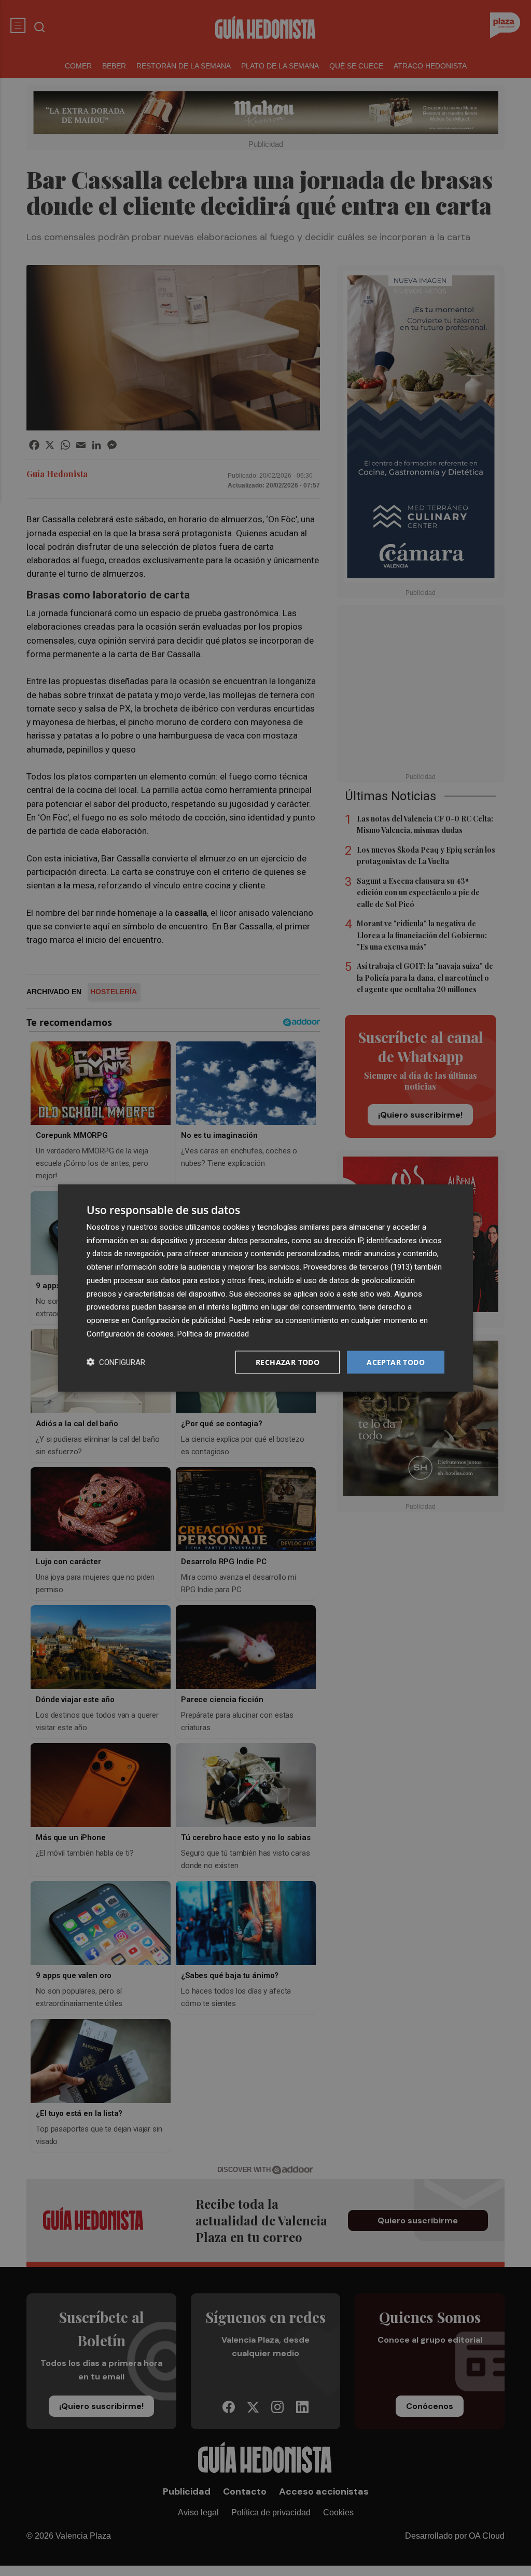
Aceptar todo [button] (396, 1362)
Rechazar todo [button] (288, 1362)
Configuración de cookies (130, 1333)
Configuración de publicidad (179, 1320)
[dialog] (265, 1288)
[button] (116, 1362)
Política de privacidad (213, 1333)
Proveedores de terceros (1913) (358, 1267)
